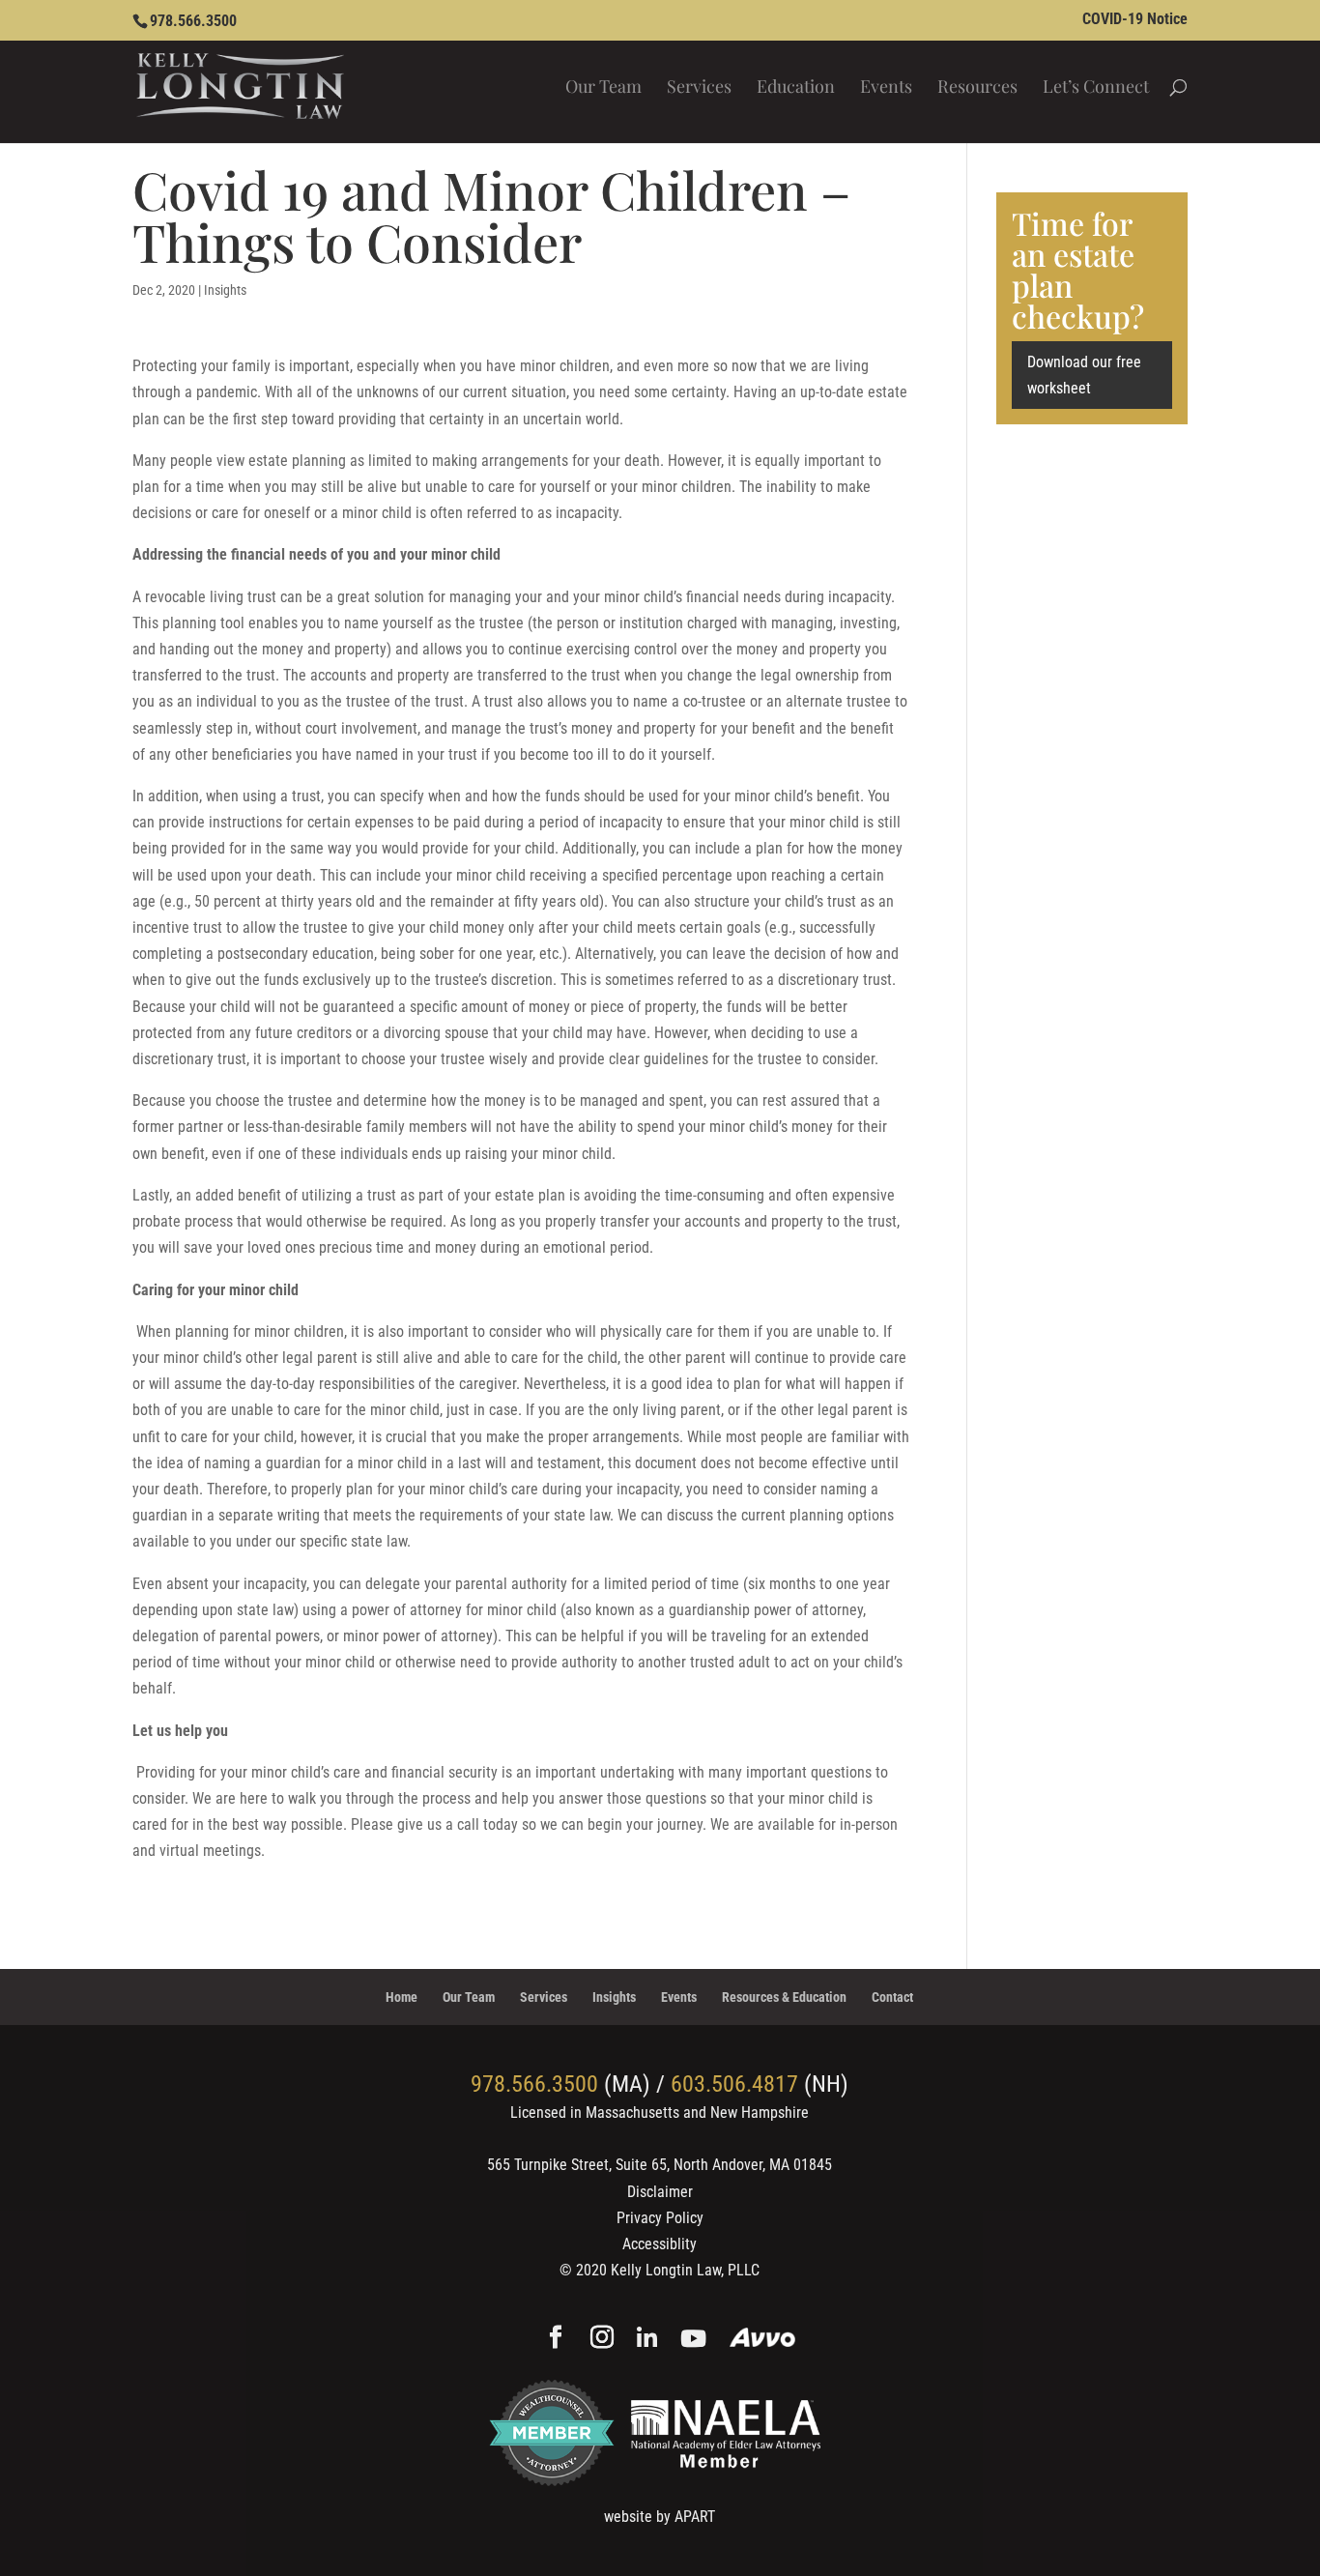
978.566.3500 (193, 21)
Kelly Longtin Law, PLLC (685, 2270)
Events (886, 88)
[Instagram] (602, 2339)
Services (699, 88)
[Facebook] (556, 2339)
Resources (977, 88)
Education (796, 88)
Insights (225, 290)
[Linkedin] (647, 2340)
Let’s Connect (1096, 88)
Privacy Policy (660, 2218)
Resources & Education (784, 1997)
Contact (892, 1997)
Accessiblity (660, 2244)
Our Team (603, 88)
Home (402, 1997)
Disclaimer (660, 2192)
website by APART (660, 2517)
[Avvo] (763, 2340)
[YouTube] (693, 2340)
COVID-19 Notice (1135, 20)
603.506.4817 (734, 2084)
